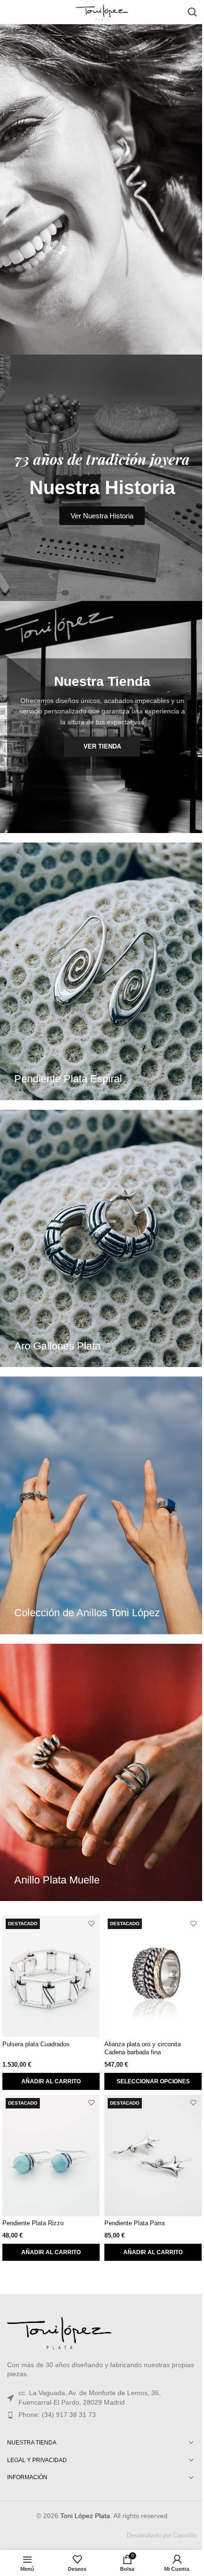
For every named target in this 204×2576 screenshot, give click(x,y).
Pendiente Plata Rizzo (33, 2223)
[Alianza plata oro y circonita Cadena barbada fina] (153, 1976)
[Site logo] (102, 11)
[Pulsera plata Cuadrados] (51, 1976)
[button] (51, 2081)
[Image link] (59, 2331)
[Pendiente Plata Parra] (153, 2155)
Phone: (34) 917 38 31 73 (57, 2415)
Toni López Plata (85, 2516)
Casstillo (185, 2535)
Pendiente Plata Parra (134, 2223)
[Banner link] (102, 971)
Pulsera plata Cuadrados (36, 2044)
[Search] (192, 12)
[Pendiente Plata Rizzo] (51, 2155)
